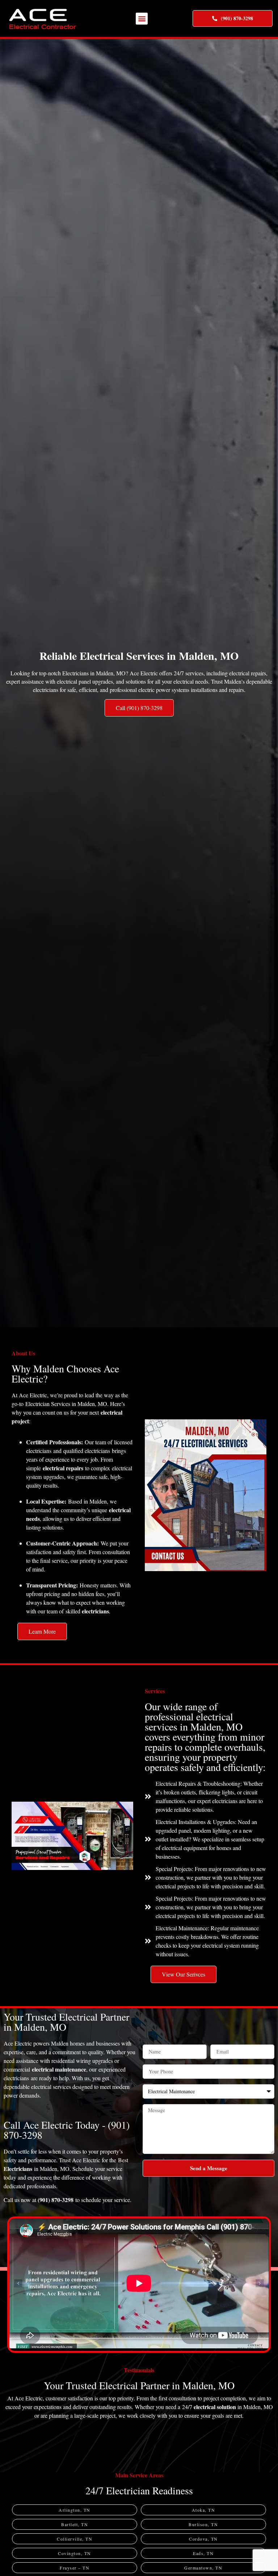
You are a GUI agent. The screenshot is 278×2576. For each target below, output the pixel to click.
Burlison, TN (203, 2524)
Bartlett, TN (75, 2524)
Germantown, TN (203, 2568)
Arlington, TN (75, 2510)
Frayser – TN (75, 2568)
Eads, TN (203, 2553)
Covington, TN (75, 2553)
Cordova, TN (203, 2539)
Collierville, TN (75, 2539)
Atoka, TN (204, 2510)
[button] (142, 19)
